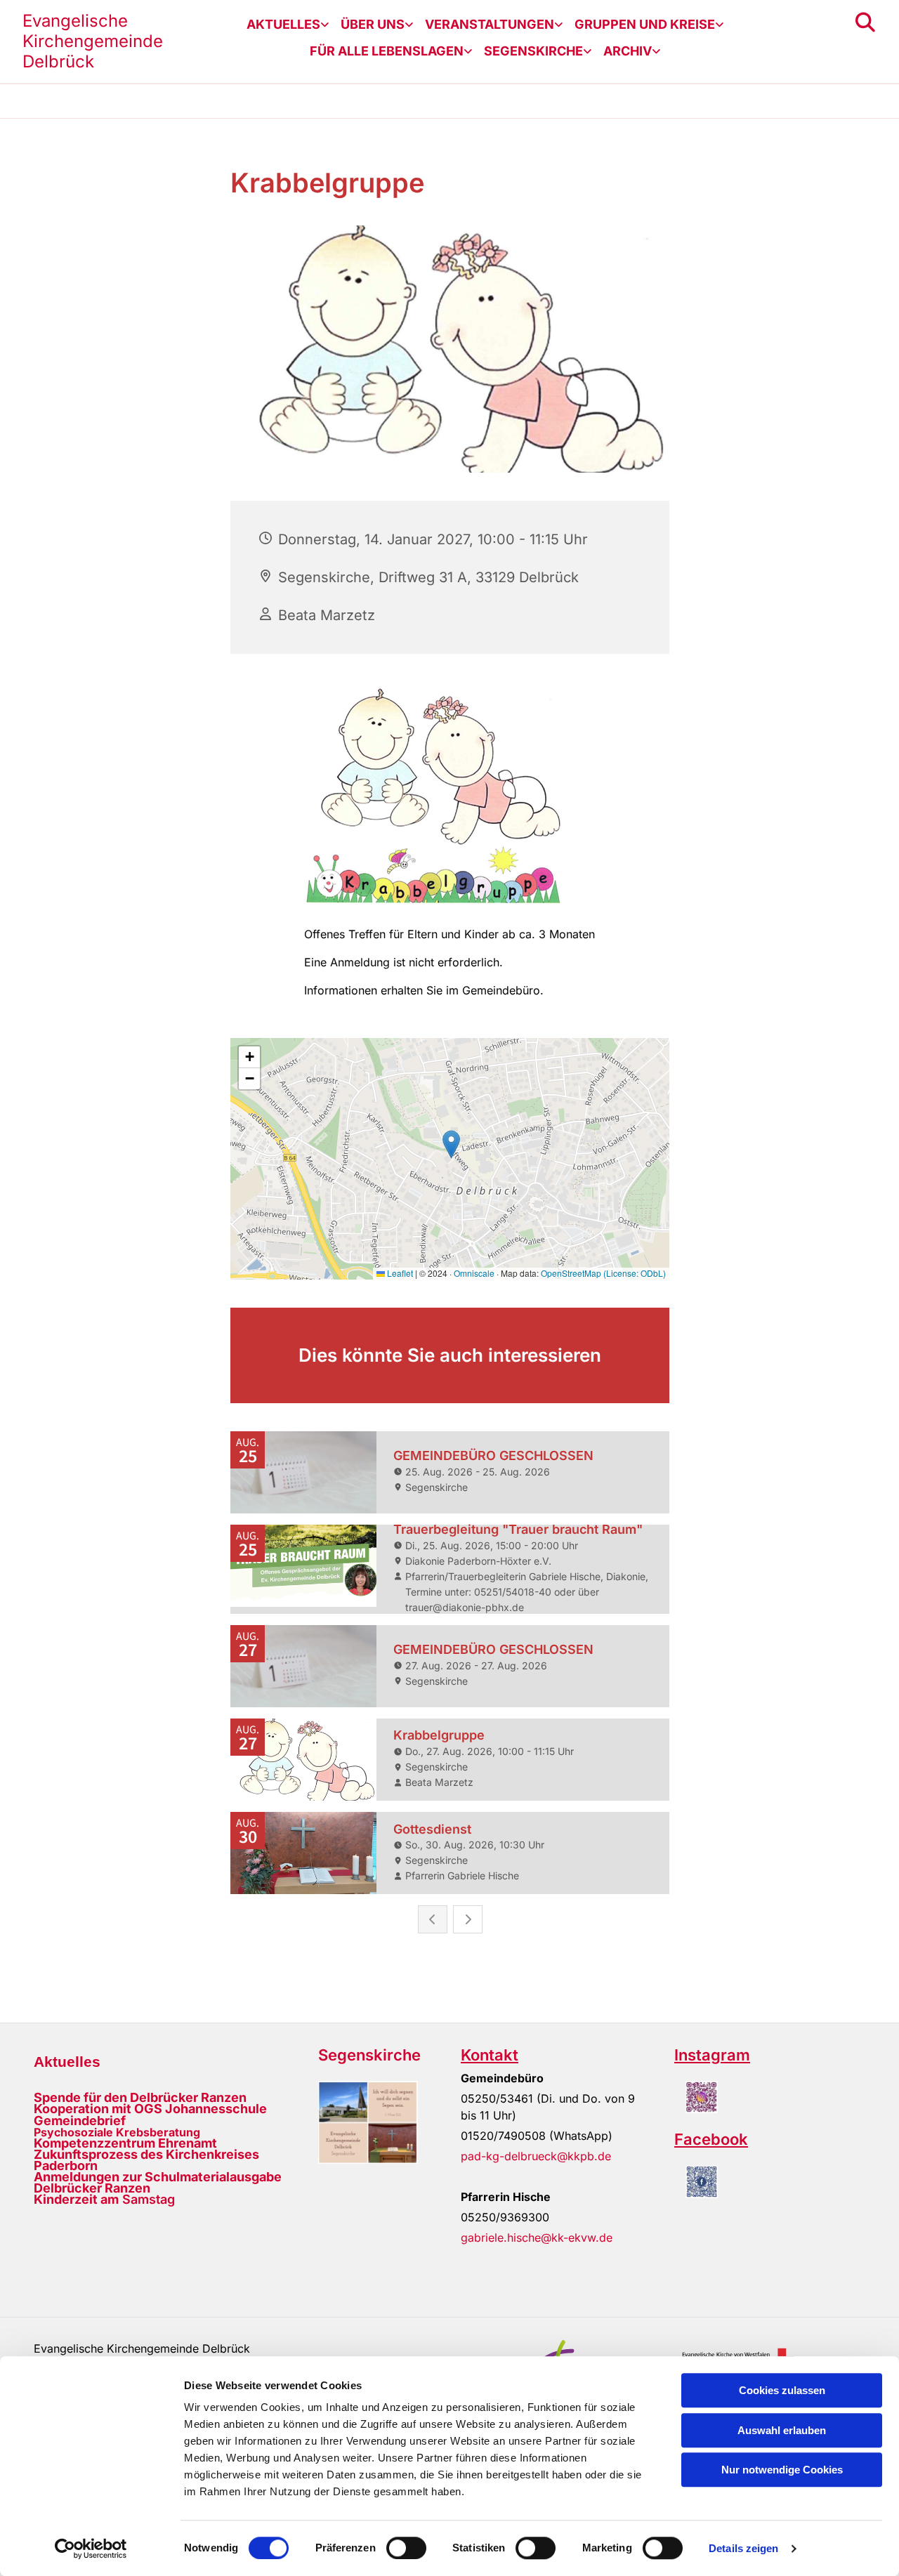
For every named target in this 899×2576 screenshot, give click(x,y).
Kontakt (490, 2055)
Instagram (712, 2055)
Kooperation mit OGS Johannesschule (150, 2109)
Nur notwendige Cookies (782, 2470)
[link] (288, 25)
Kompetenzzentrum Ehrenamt (125, 2143)
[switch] (406, 2548)
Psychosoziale (73, 2132)
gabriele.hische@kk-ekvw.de (537, 2237)
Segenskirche (533, 51)
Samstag (104, 2199)
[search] (865, 22)
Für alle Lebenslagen (387, 51)
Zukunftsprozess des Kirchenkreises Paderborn (146, 2160)
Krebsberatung (157, 2132)
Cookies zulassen (782, 2390)
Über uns (373, 24)
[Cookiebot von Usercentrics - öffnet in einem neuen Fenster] (91, 2549)
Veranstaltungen (490, 24)
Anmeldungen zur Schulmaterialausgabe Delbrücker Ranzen (158, 2182)
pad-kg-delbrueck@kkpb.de (536, 2156)
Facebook (711, 2139)
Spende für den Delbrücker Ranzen (140, 2097)
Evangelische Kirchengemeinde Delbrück (93, 41)
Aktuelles (283, 24)
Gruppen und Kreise (645, 24)
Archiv (628, 51)
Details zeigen (743, 2548)
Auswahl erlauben (782, 2430)
